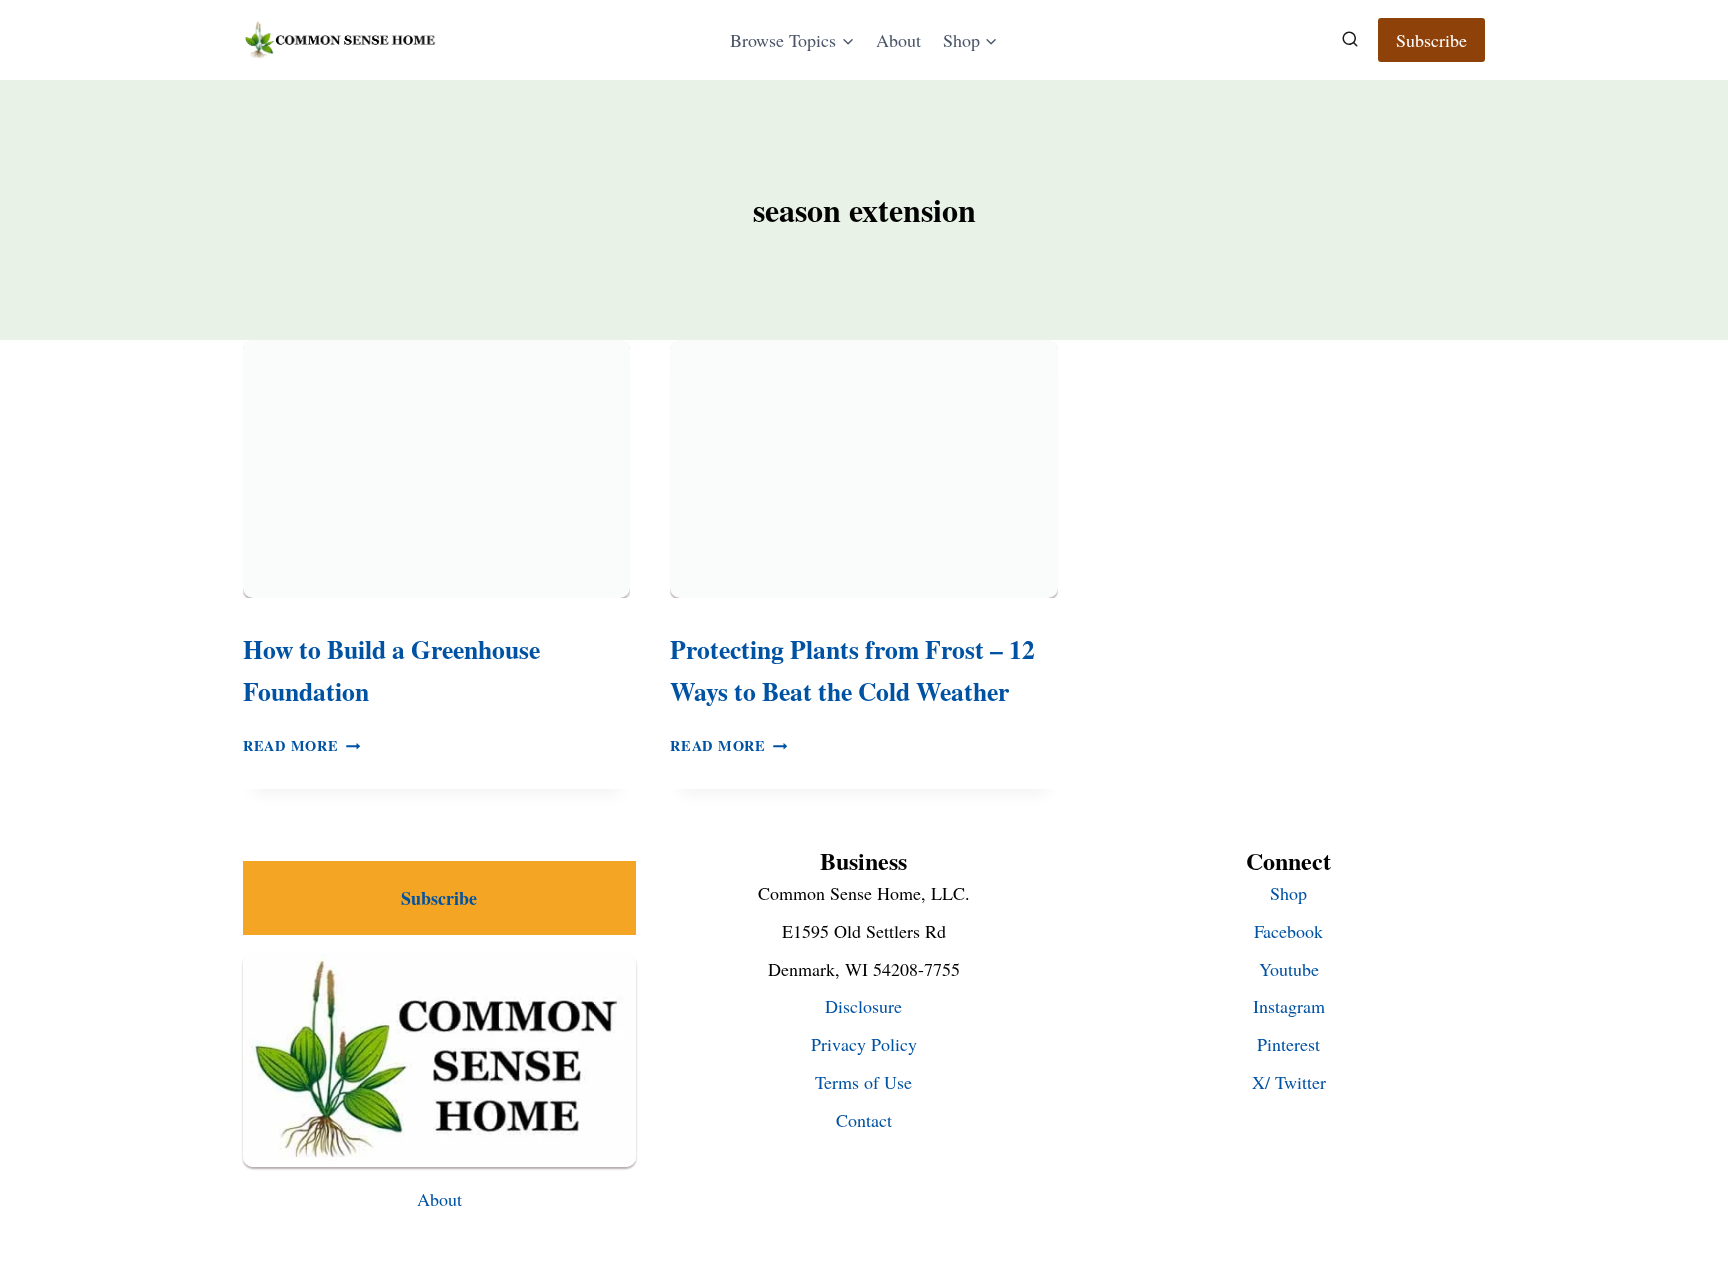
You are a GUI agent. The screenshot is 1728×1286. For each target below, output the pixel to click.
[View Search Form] (1350, 40)
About (898, 40)
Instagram (1289, 1006)
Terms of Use (863, 1082)
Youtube (1289, 969)
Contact (864, 1120)
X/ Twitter (1289, 1082)
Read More (301, 745)
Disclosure (863, 1006)
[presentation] (436, 469)
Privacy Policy (864, 1044)
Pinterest (1288, 1044)
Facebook (1288, 931)
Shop (1288, 893)
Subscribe (1431, 40)
